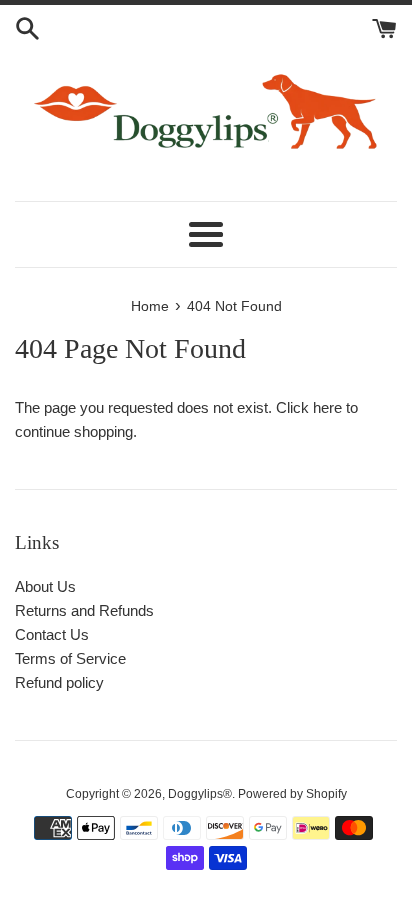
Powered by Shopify (292, 794)
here (327, 407)
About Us (45, 586)
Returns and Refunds (84, 610)
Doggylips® (200, 794)
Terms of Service (70, 658)
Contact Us (52, 634)
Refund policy (59, 682)
